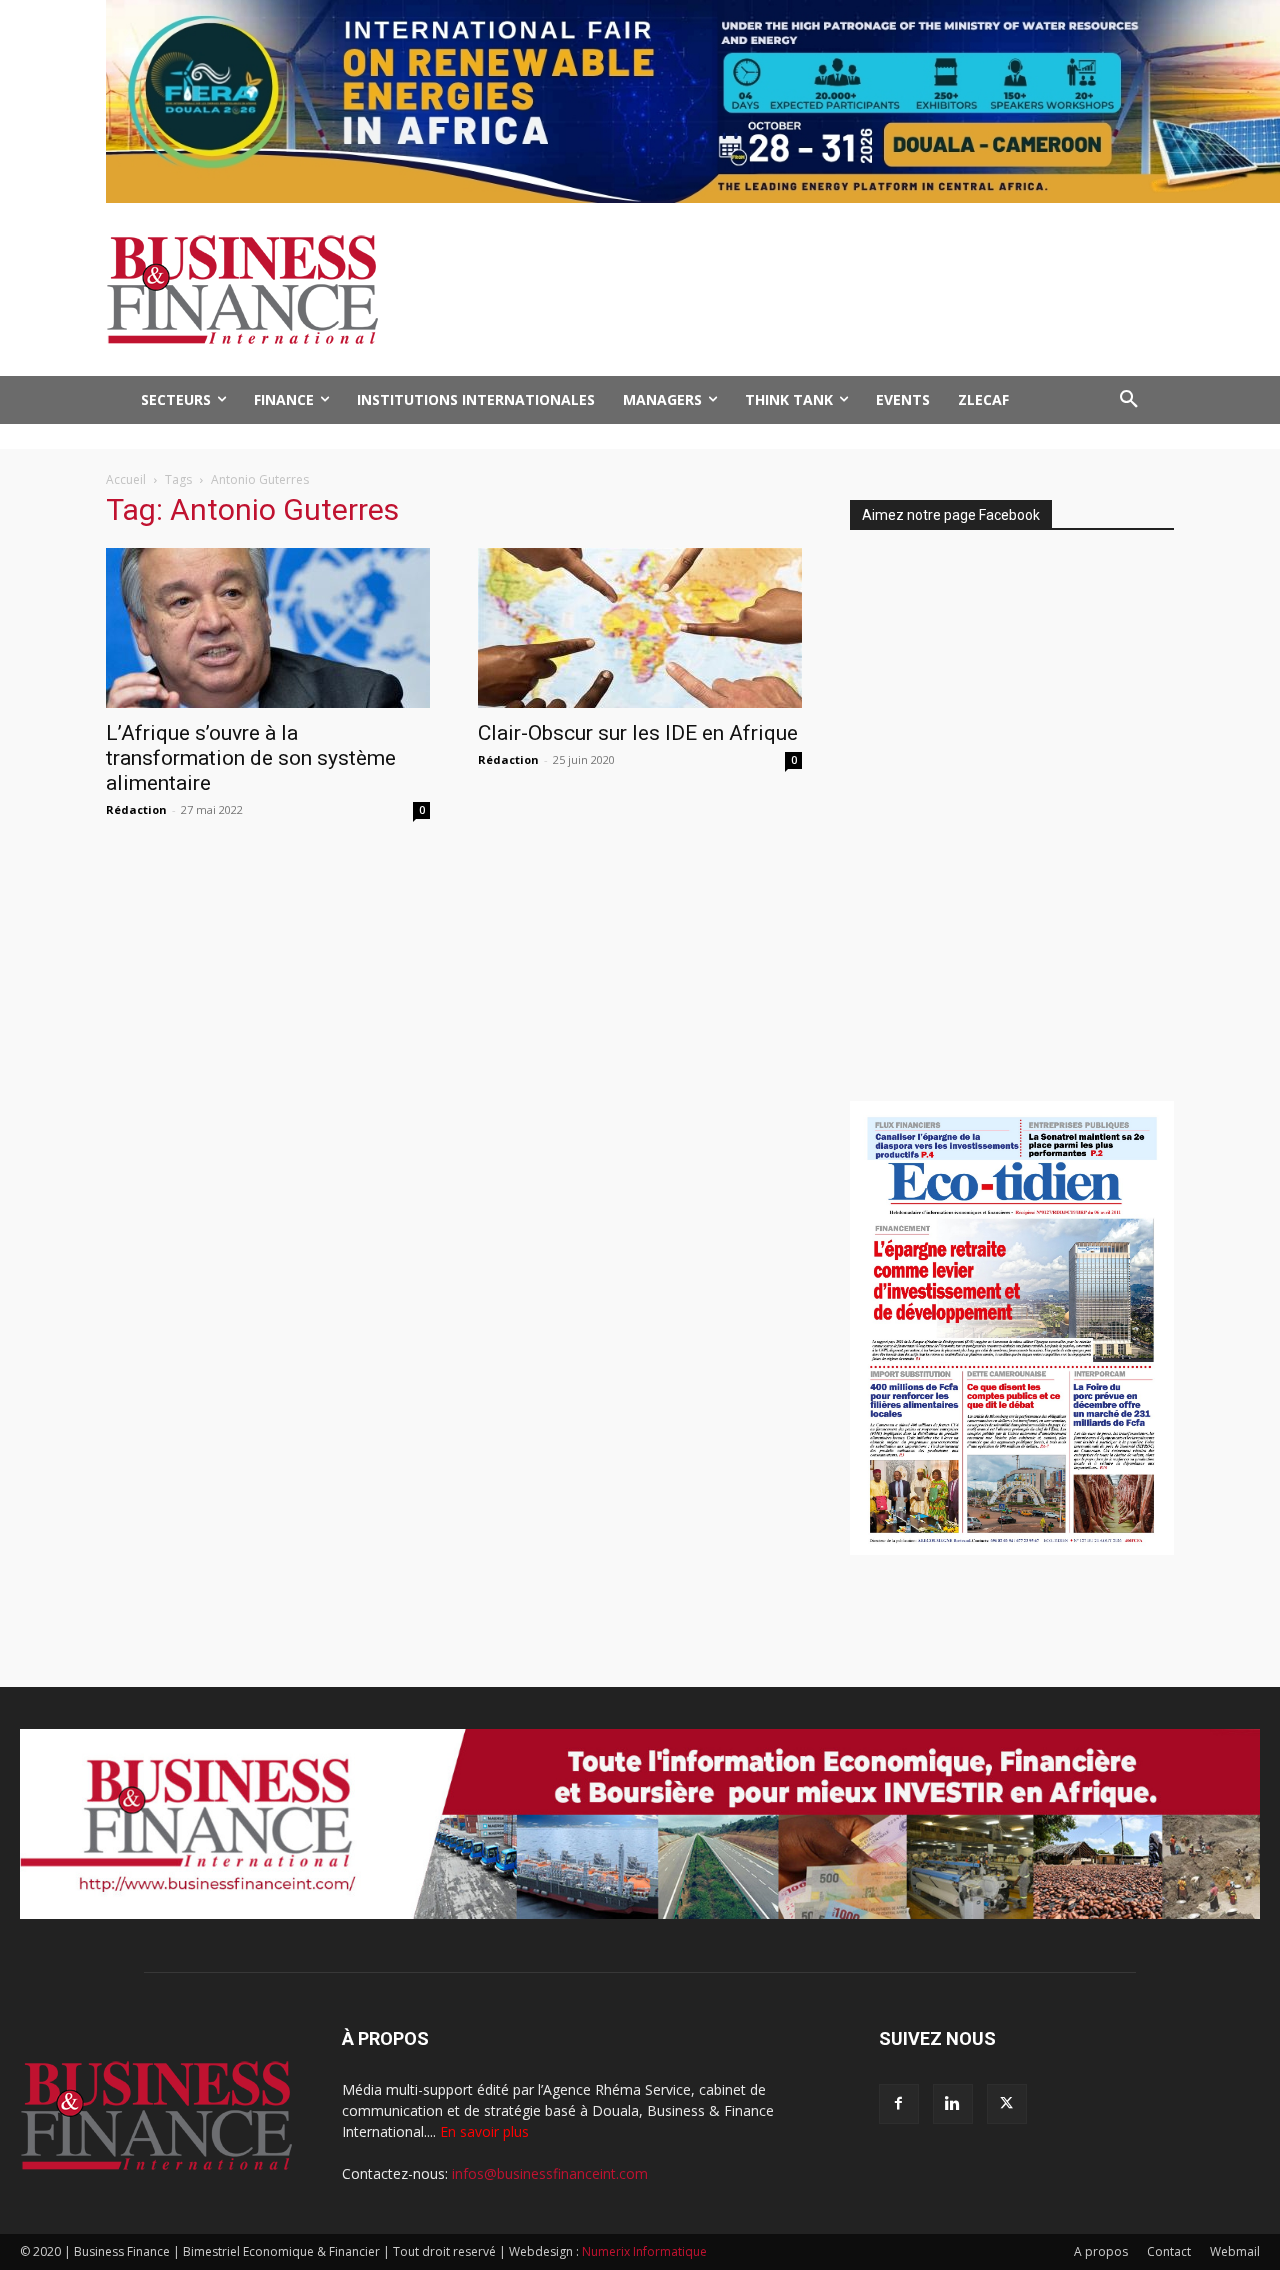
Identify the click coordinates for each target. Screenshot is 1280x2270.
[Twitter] (1007, 2104)
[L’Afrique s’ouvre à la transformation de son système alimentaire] (268, 628)
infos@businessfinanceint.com (550, 2173)
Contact (1169, 2251)
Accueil (126, 479)
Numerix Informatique (644, 2251)
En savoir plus (484, 2131)
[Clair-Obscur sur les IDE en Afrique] (640, 628)
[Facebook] (899, 2104)
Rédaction (136, 809)
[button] (1129, 400)
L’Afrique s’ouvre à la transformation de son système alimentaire (251, 758)
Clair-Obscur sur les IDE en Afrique (638, 733)
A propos (1101, 2251)
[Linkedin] (953, 2104)
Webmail (1235, 2251)
